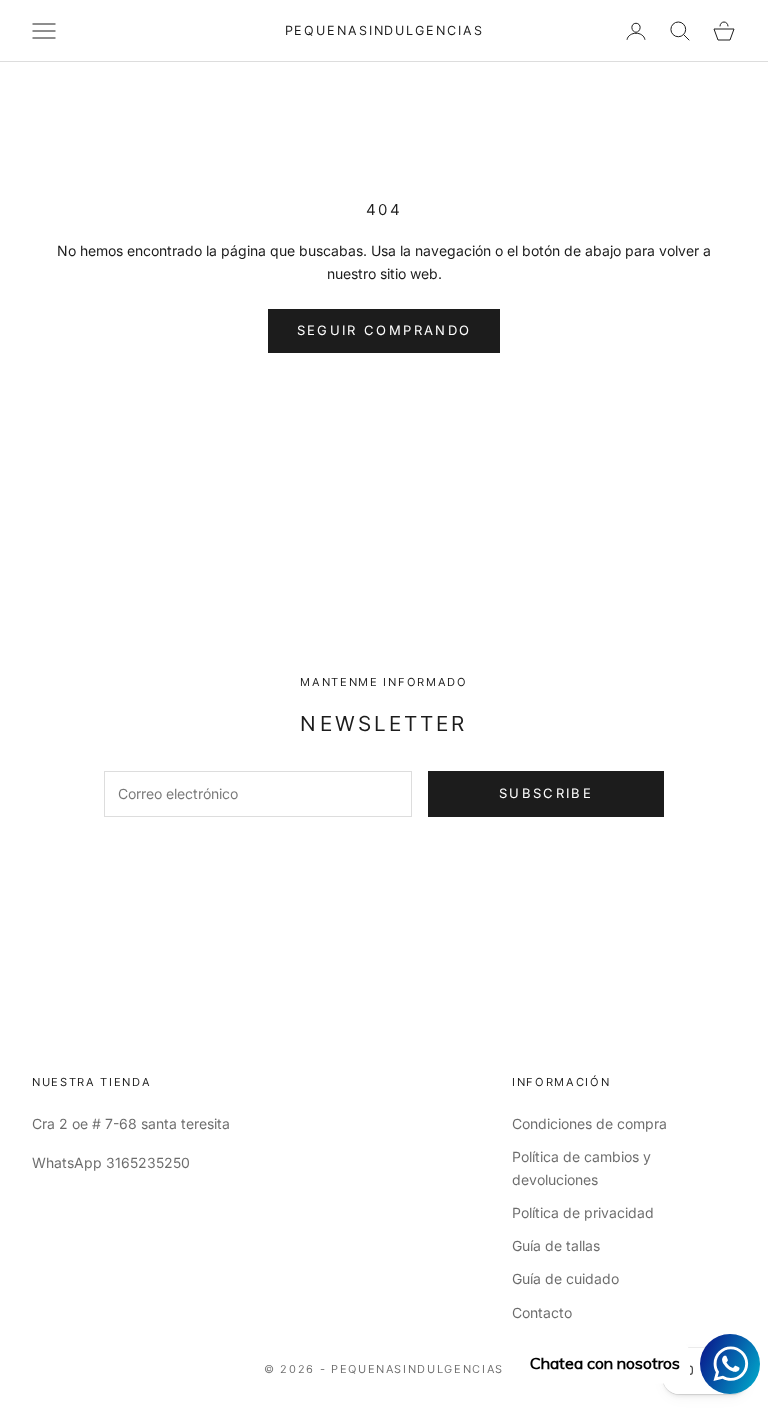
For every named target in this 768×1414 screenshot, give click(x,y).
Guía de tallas (556, 1245)
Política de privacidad (583, 1212)
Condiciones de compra (589, 1123)
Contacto (542, 1312)
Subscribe (546, 793)
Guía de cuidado (565, 1278)
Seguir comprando (384, 330)
